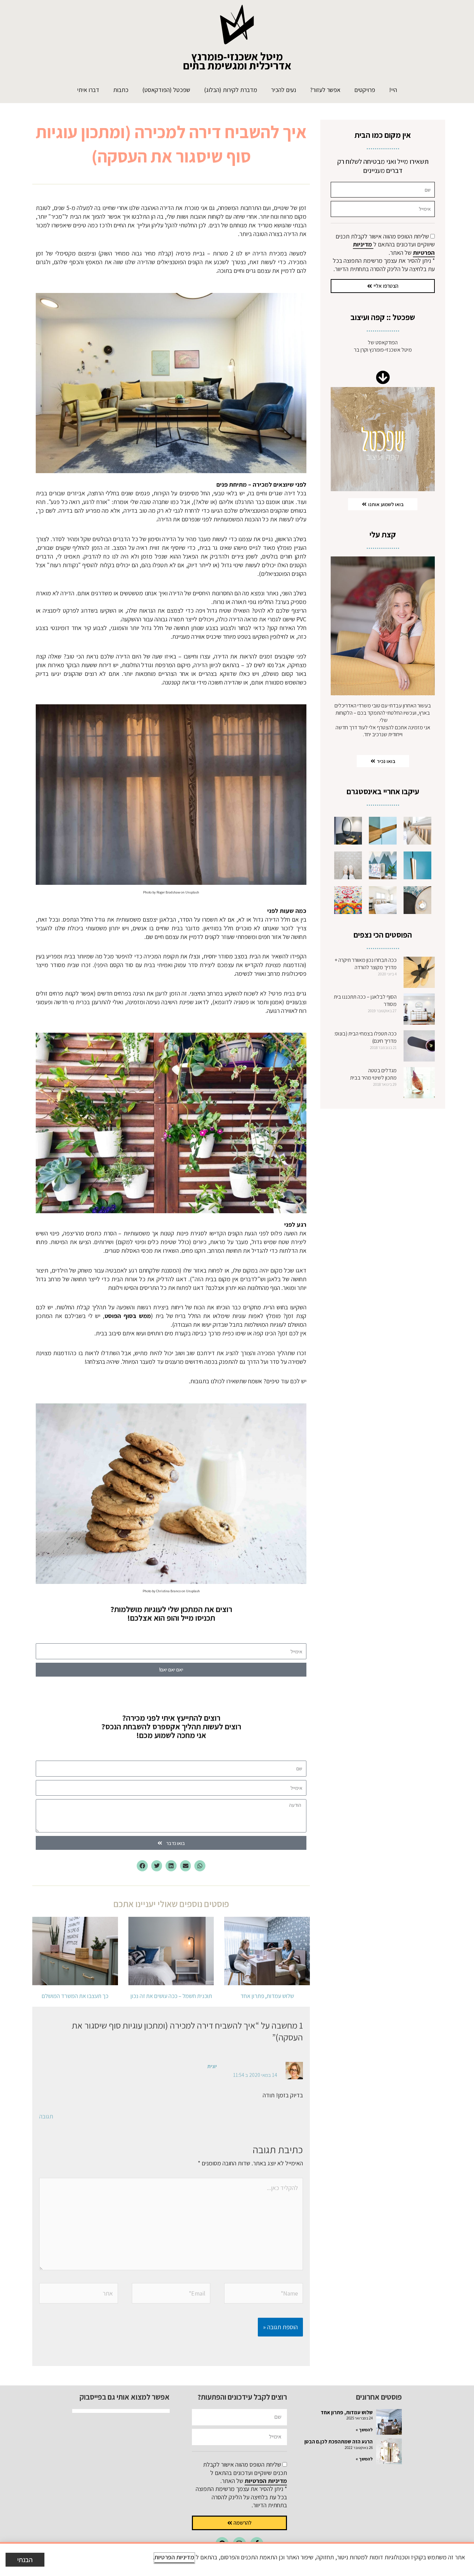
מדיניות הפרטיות (266, 2481)
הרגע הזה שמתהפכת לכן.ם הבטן (338, 2441)
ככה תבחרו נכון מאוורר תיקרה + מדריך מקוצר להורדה (366, 964)
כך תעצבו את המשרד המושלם (75, 1996)
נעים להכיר (283, 90)
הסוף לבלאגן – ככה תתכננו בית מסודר (365, 1000)
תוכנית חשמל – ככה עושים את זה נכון (171, 1996)
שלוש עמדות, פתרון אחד (267, 1996)
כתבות (121, 90)
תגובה (46, 2116)
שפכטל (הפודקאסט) (166, 90)
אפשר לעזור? (325, 90)
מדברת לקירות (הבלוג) (231, 90)
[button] (200, 1866)
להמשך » (364, 2430)
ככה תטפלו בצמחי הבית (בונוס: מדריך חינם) (365, 1037)
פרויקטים (365, 90)
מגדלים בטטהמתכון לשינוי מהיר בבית (373, 1074)
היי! (393, 90)
